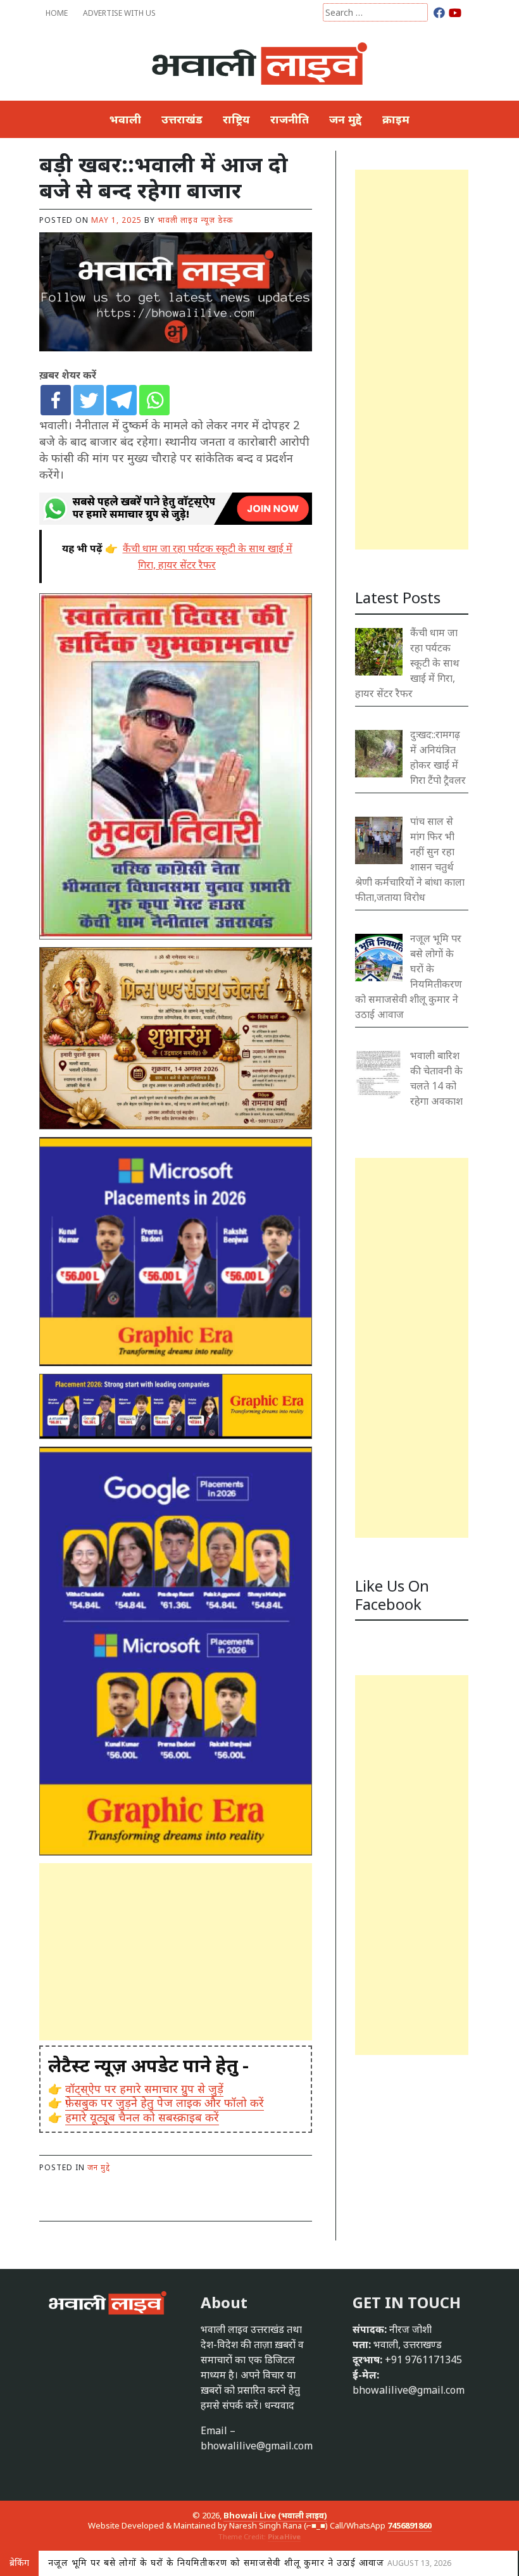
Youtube (455, 12)
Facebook (440, 12)
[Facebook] (56, 400)
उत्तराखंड (182, 119)
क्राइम (396, 119)
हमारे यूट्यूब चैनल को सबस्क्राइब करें (142, 2117)
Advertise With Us (119, 13)
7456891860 (410, 2525)
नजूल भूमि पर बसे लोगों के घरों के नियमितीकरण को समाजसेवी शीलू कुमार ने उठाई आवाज (250, 2562)
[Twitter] (89, 400)
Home (57, 13)
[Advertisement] (176, 1952)
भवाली (125, 119)
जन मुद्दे (346, 119)
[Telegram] (122, 400)
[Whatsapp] (154, 400)
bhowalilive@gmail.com (257, 2446)
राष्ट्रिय (236, 119)
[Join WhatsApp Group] (176, 508)
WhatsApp (470, 12)
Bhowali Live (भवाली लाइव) (275, 2515)
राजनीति (290, 119)
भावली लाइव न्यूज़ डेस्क (195, 220)
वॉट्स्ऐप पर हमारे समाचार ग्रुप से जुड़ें (144, 2089)
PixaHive (284, 2536)
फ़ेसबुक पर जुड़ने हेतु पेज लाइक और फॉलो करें (165, 2102)
